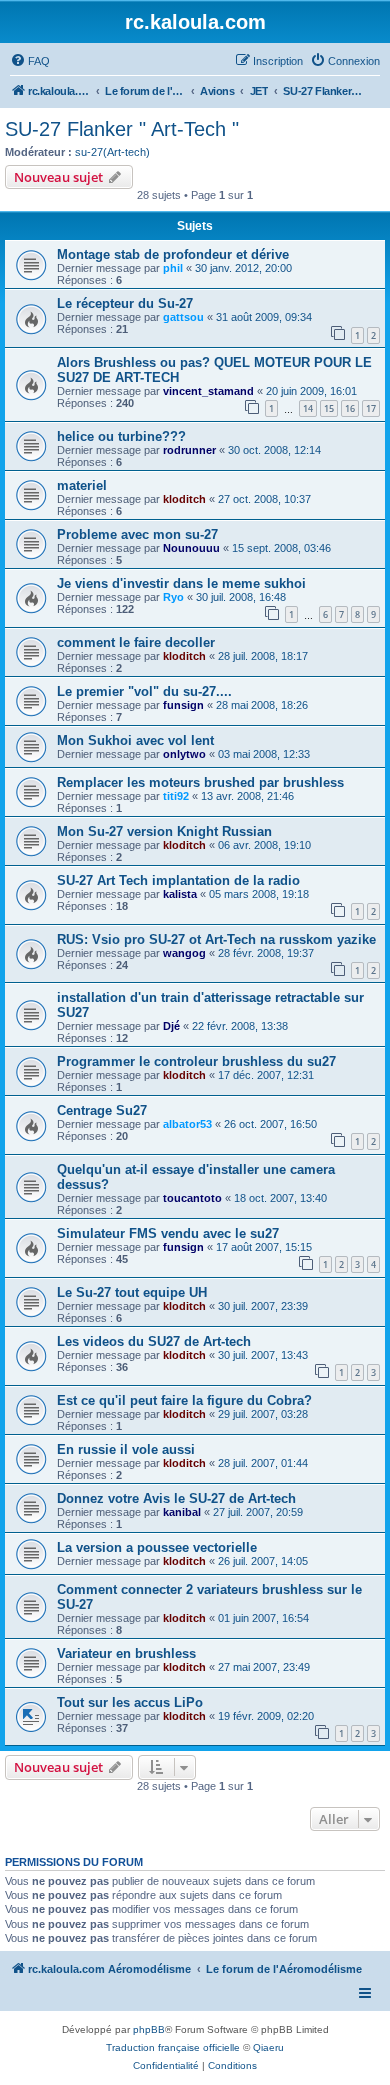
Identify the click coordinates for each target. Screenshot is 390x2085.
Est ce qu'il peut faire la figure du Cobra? (184, 1400)
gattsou (183, 317)
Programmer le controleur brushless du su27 (196, 1061)
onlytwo (184, 754)
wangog (184, 953)
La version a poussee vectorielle (157, 1547)
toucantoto (192, 1198)
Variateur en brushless (126, 1653)
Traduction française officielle (173, 2047)
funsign (183, 705)
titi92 (176, 796)
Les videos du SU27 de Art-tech (154, 1341)
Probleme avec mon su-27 (137, 534)
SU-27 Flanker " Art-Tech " (122, 129)
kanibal (182, 1512)
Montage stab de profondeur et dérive (173, 254)
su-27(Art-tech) (112, 152)
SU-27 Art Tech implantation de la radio (178, 880)
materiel (82, 485)
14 (308, 408)
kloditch (184, 499)
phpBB (149, 2029)
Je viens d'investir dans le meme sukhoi (181, 583)
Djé (171, 1026)
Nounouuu (191, 548)
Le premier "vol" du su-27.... (144, 691)
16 (350, 408)
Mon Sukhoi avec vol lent (135, 740)
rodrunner (189, 450)
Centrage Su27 (102, 1110)
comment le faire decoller (136, 642)
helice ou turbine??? (121, 436)
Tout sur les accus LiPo (130, 1702)
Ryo (173, 597)
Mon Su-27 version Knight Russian (164, 831)
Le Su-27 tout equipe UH (132, 1292)
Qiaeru (268, 2047)
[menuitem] (30, 61)
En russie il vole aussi (126, 1449)
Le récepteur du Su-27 (125, 303)
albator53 (187, 1124)
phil (173, 268)
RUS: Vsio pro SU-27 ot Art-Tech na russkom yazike (216, 939)
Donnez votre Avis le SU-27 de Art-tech (176, 1498)
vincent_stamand (208, 391)
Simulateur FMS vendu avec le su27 (168, 1233)
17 (371, 408)
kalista (180, 894)
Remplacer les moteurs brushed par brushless (200, 782)
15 (329, 408)
